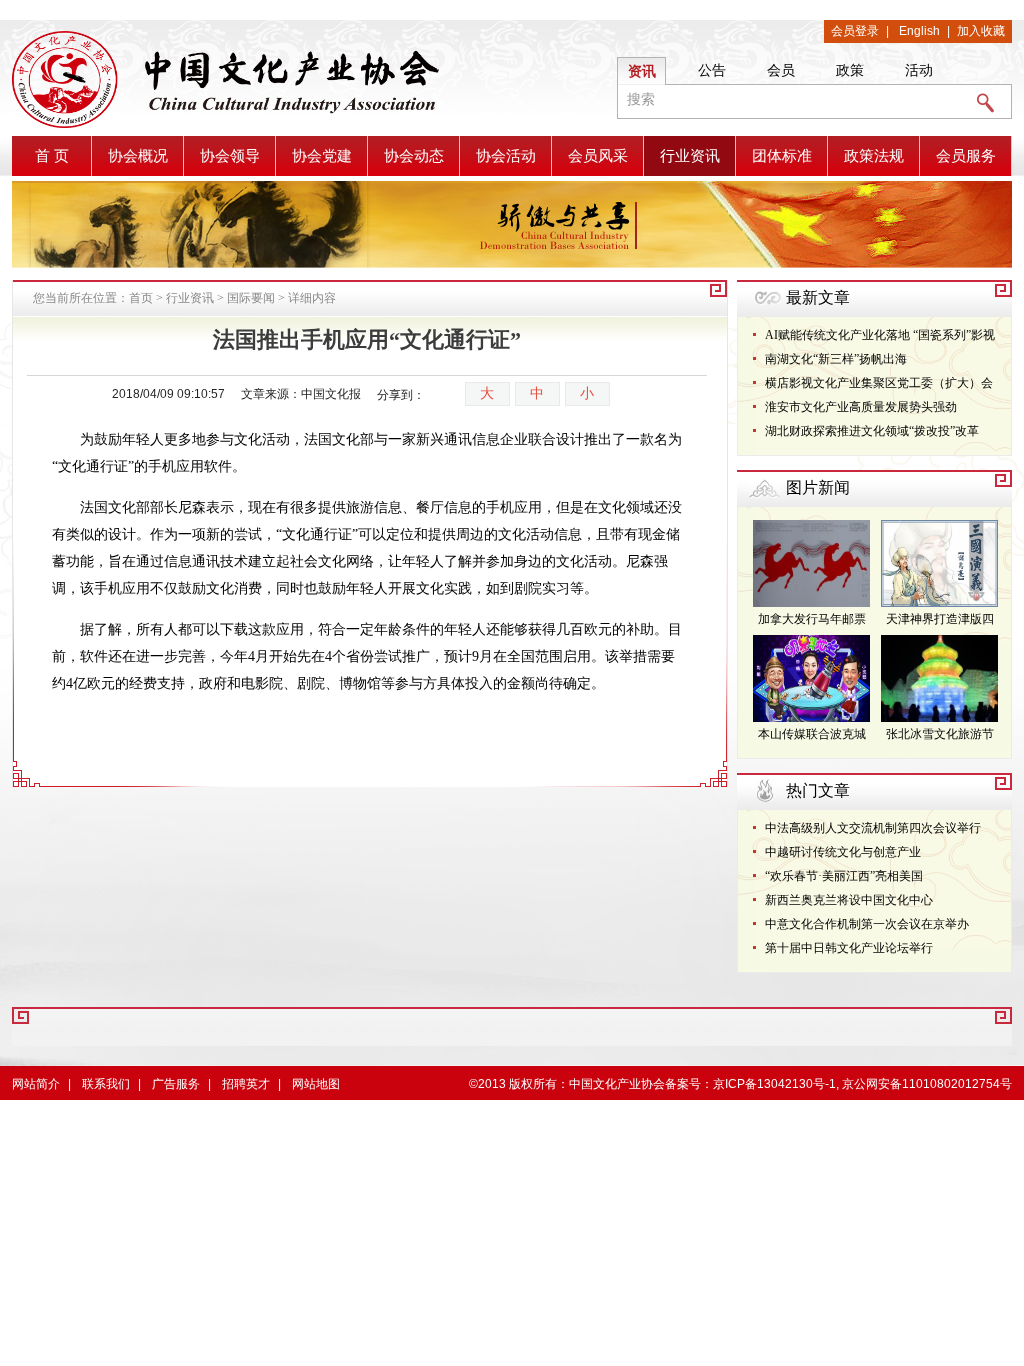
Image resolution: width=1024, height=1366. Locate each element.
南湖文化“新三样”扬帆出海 (836, 359)
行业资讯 (690, 156)
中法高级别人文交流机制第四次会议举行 (873, 828)
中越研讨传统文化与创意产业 (843, 852)
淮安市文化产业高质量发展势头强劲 (861, 407)
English (919, 31)
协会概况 (138, 156)
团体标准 (782, 156)
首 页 (52, 156)
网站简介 (36, 1084)
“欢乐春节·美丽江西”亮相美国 (844, 876)
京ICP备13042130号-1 (774, 1084)
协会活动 (506, 156)
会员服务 (966, 156)
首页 (141, 298)
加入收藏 (981, 31)
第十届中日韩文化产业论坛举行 (849, 948)
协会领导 (230, 156)
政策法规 (874, 156)
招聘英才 (246, 1084)
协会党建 (322, 156)
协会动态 (414, 156)
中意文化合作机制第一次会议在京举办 (867, 924)
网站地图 (316, 1084)
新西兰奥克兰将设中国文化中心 (849, 900)
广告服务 (176, 1084)
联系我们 (106, 1084)
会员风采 (598, 156)
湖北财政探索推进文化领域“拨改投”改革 (872, 431)
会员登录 (855, 31)
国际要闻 (251, 298)
